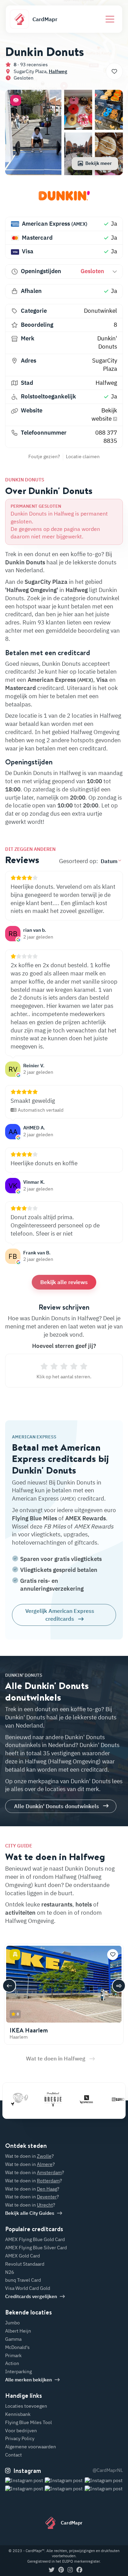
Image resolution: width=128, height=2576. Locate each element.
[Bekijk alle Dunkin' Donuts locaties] (64, 198)
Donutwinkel (101, 311)
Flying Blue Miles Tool (29, 2422)
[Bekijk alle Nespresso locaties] (73, 2099)
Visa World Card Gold (28, 2288)
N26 (10, 2272)
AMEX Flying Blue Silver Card (36, 2248)
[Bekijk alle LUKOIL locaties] (106, 2099)
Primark (13, 2355)
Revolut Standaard (25, 2264)
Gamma (13, 2339)
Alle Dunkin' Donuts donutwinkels (56, 1806)
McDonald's (17, 2347)
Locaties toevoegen (26, 2406)
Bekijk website (104, 414)
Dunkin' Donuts (107, 342)
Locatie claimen (83, 456)
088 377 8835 (106, 437)
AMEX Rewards (86, 1518)
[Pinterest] (61, 2570)
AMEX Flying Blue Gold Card (35, 2239)
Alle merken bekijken (29, 2380)
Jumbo (12, 2323)
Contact (13, 2455)
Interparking (18, 2371)
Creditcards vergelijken (31, 2296)
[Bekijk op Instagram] (24, 2489)
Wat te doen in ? (30, 2156)
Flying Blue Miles (34, 1518)
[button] (16, 100)
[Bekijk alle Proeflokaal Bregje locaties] (40, 2099)
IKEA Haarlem (29, 2030)
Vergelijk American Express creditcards (60, 1615)
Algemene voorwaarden (31, 2447)
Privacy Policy (20, 2438)
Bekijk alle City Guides (30, 2213)
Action (12, 2363)
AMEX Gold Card (23, 2256)
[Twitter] (52, 2570)
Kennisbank (18, 2414)
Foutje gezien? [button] (44, 456)
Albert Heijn (18, 2331)
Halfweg (58, 71)
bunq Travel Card (23, 2280)
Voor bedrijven (21, 2431)
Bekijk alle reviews (64, 1282)
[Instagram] (70, 2570)
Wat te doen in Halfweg (56, 2058)
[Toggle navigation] (110, 19)
